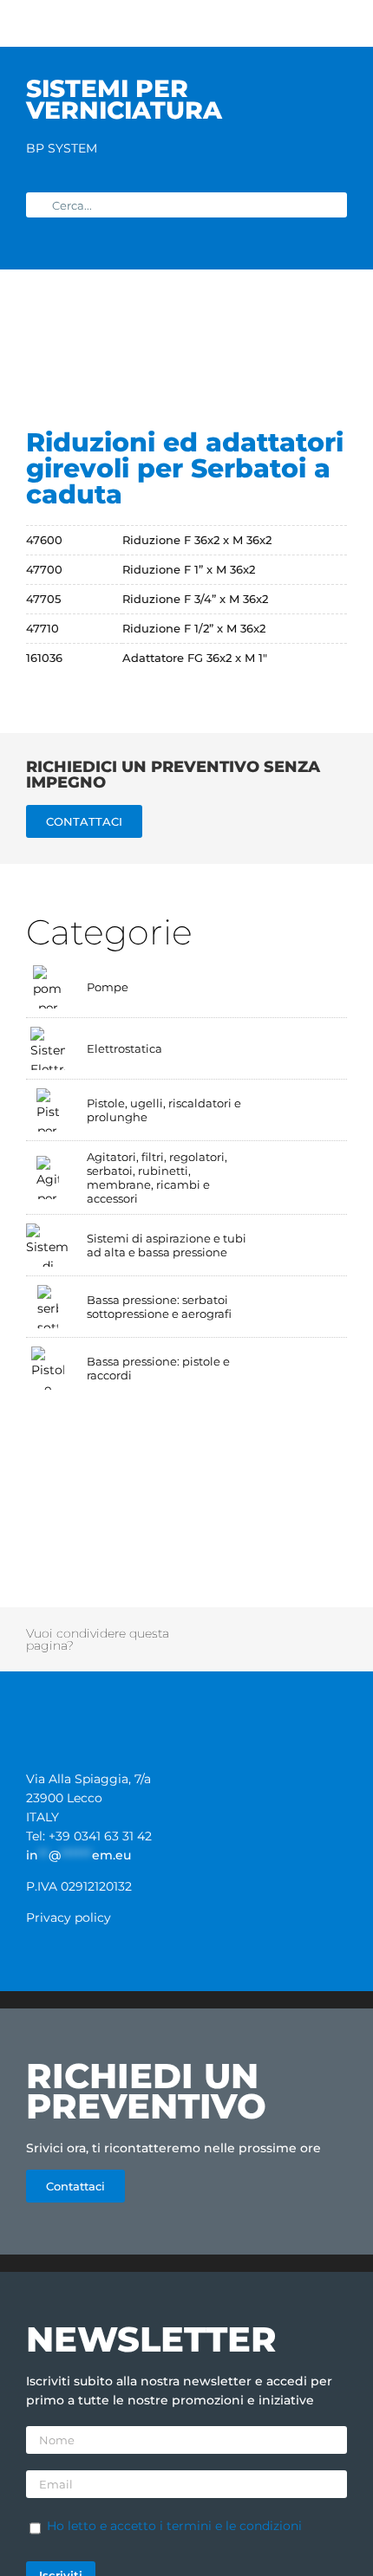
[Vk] (198, 1649)
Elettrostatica (124, 1048)
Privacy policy (69, 1917)
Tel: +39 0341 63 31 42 (89, 1836)
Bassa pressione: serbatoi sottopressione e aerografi (159, 1307)
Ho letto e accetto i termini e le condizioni (174, 2526)
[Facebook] (198, 1630)
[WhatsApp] (290, 1630)
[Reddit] (244, 1630)
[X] (220, 1630)
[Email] (278, 1649)
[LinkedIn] (266, 1630)
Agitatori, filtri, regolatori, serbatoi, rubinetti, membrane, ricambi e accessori (157, 1178)
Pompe (108, 987)
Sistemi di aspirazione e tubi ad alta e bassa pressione (167, 1245)
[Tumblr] (312, 1630)
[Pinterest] (336, 1630)
